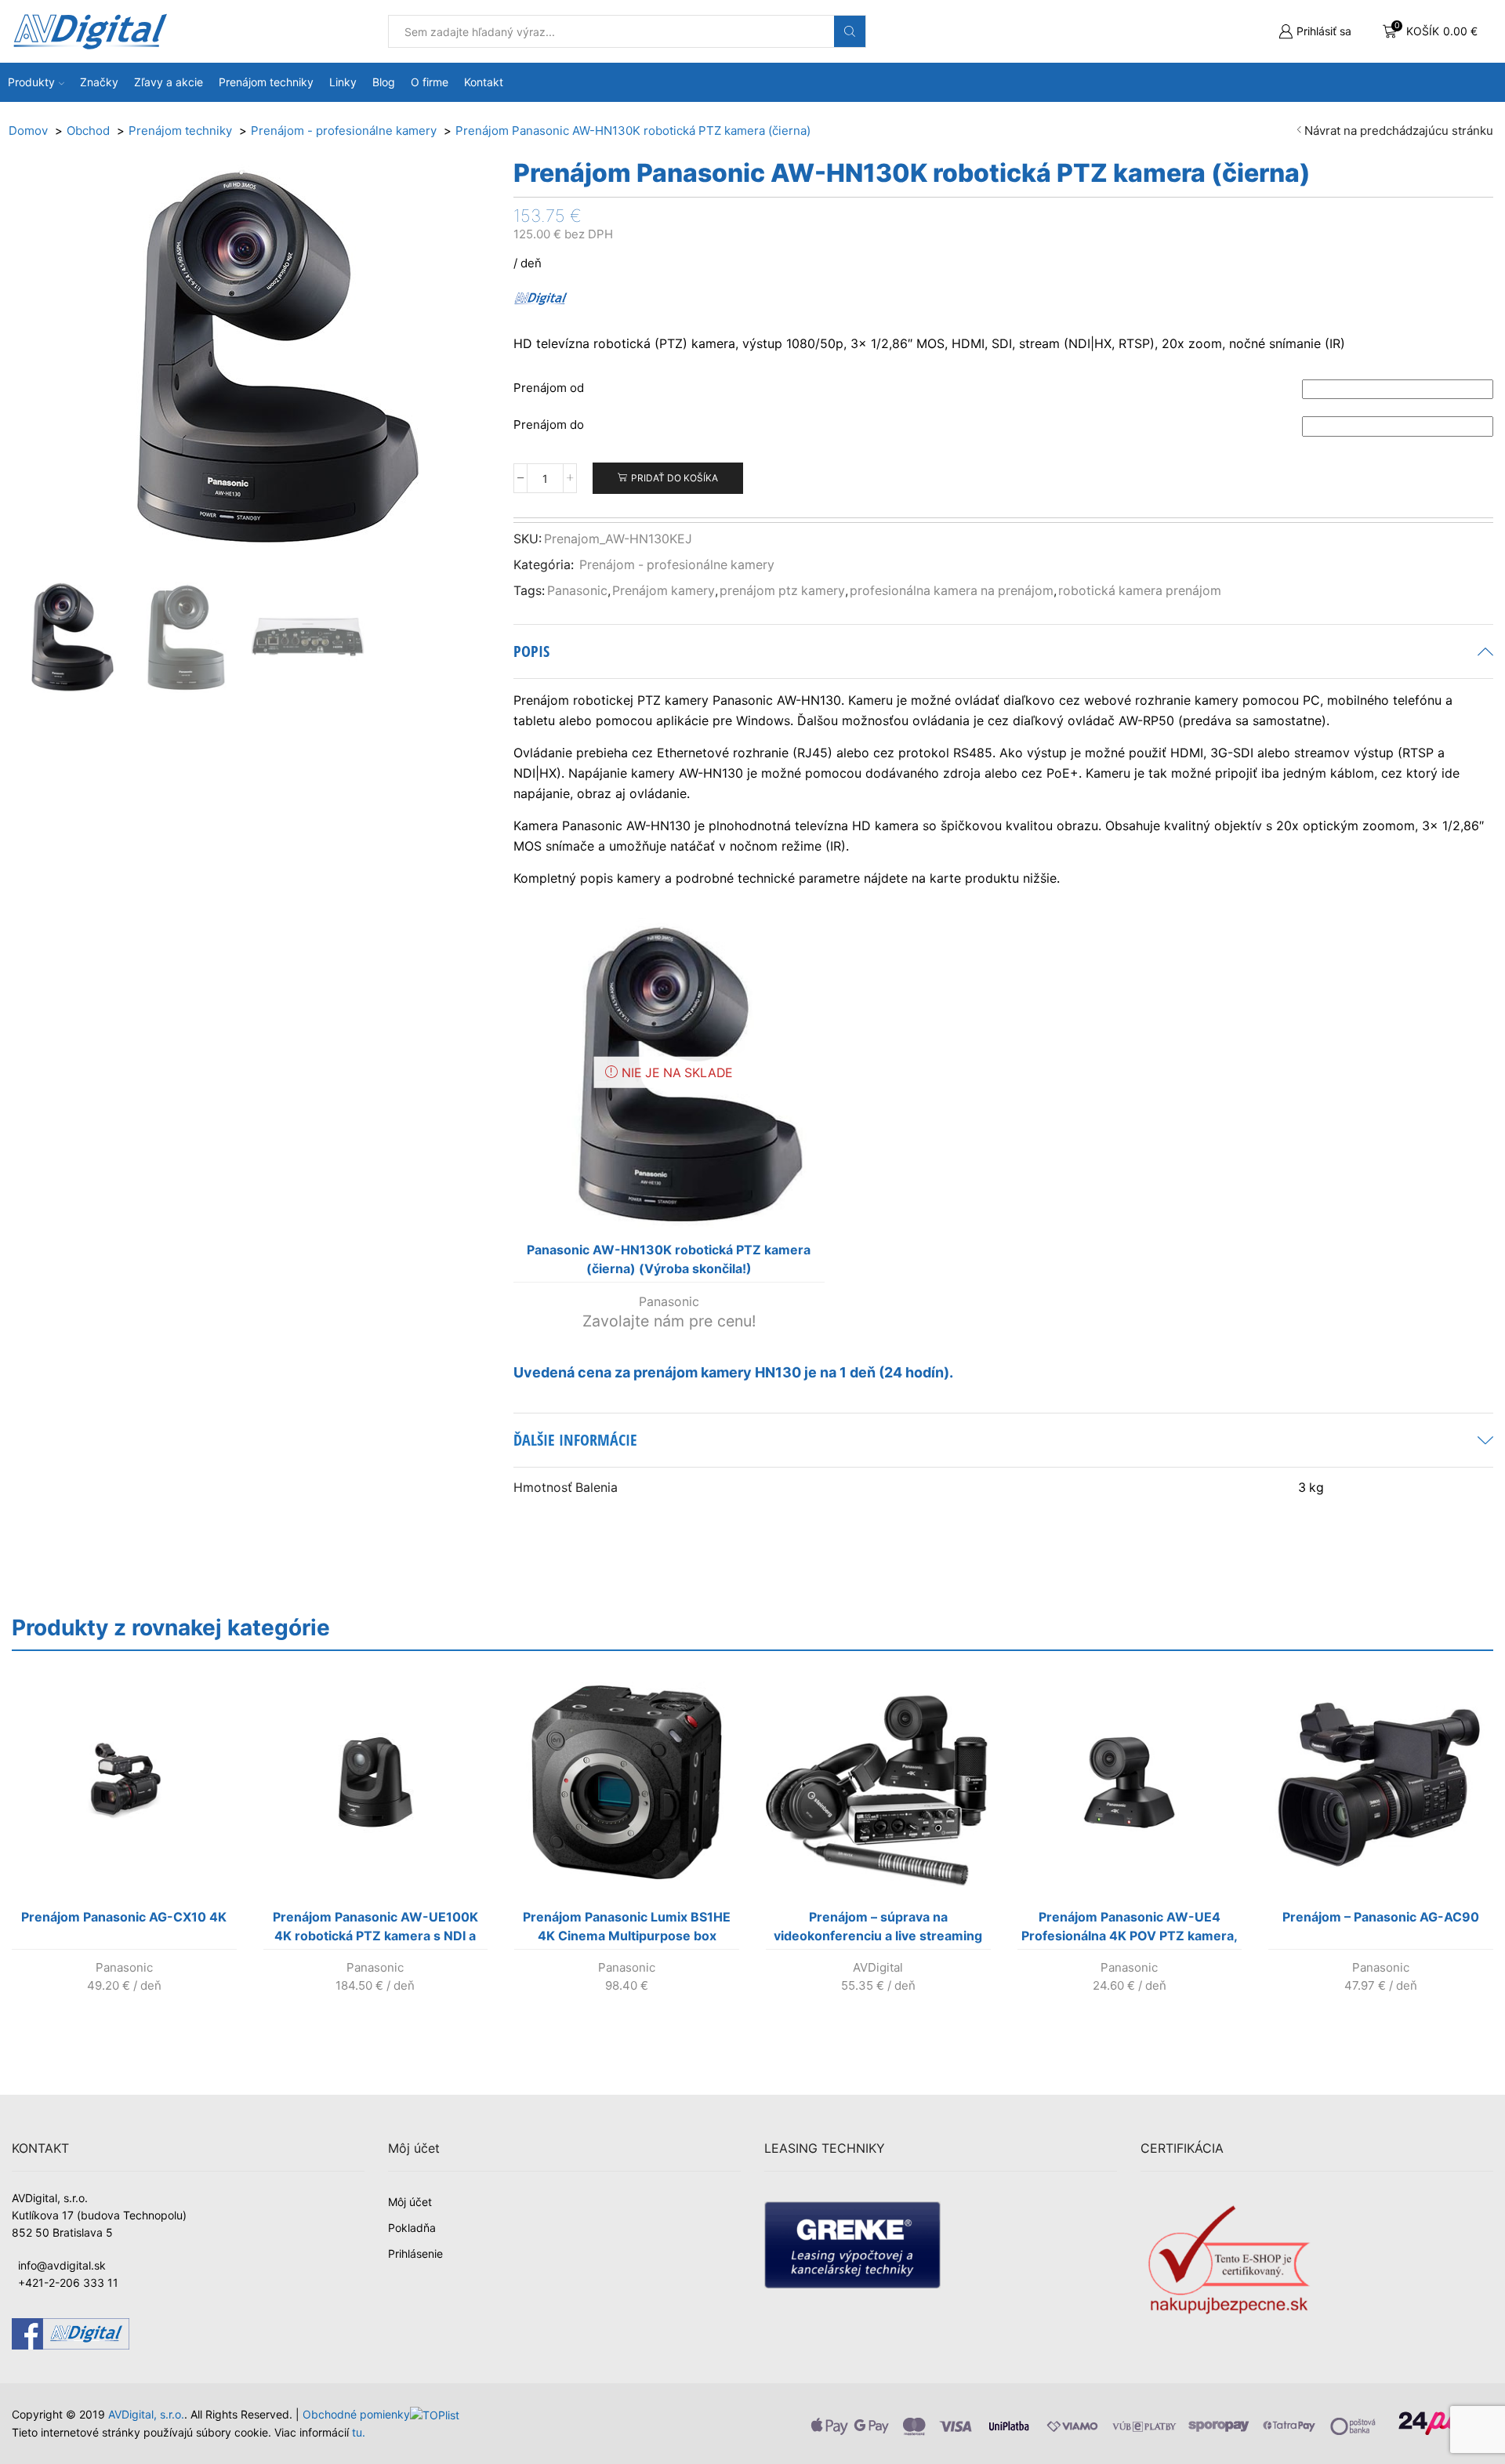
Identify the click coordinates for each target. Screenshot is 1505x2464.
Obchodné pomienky (356, 2414)
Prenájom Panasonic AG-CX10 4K (124, 1917)
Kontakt (484, 82)
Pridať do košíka (675, 478)
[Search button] (850, 31)
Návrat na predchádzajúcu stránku (1399, 131)
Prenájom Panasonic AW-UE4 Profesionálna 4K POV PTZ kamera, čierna (1130, 1929)
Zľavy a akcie (169, 82)
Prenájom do (549, 425)
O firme (430, 82)
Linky (343, 82)
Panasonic (577, 591)
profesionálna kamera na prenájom (952, 591)
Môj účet (410, 2202)
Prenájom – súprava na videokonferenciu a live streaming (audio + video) (878, 1929)
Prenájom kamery (664, 591)
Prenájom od (549, 388)
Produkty (31, 82)
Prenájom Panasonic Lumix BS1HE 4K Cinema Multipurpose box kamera (627, 1929)
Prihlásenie (415, 2254)
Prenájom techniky (266, 82)
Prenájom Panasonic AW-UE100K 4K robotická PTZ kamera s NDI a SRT (375, 1929)
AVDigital (878, 1967)
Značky (99, 82)
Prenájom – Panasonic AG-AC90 (1381, 1917)
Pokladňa (412, 2228)
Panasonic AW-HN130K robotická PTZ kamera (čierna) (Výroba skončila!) (669, 1259)
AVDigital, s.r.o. (146, 2414)
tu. (359, 2432)
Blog (384, 82)
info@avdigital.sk (62, 2265)
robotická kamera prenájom (1140, 591)
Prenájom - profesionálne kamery (677, 565)
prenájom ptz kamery (782, 591)
